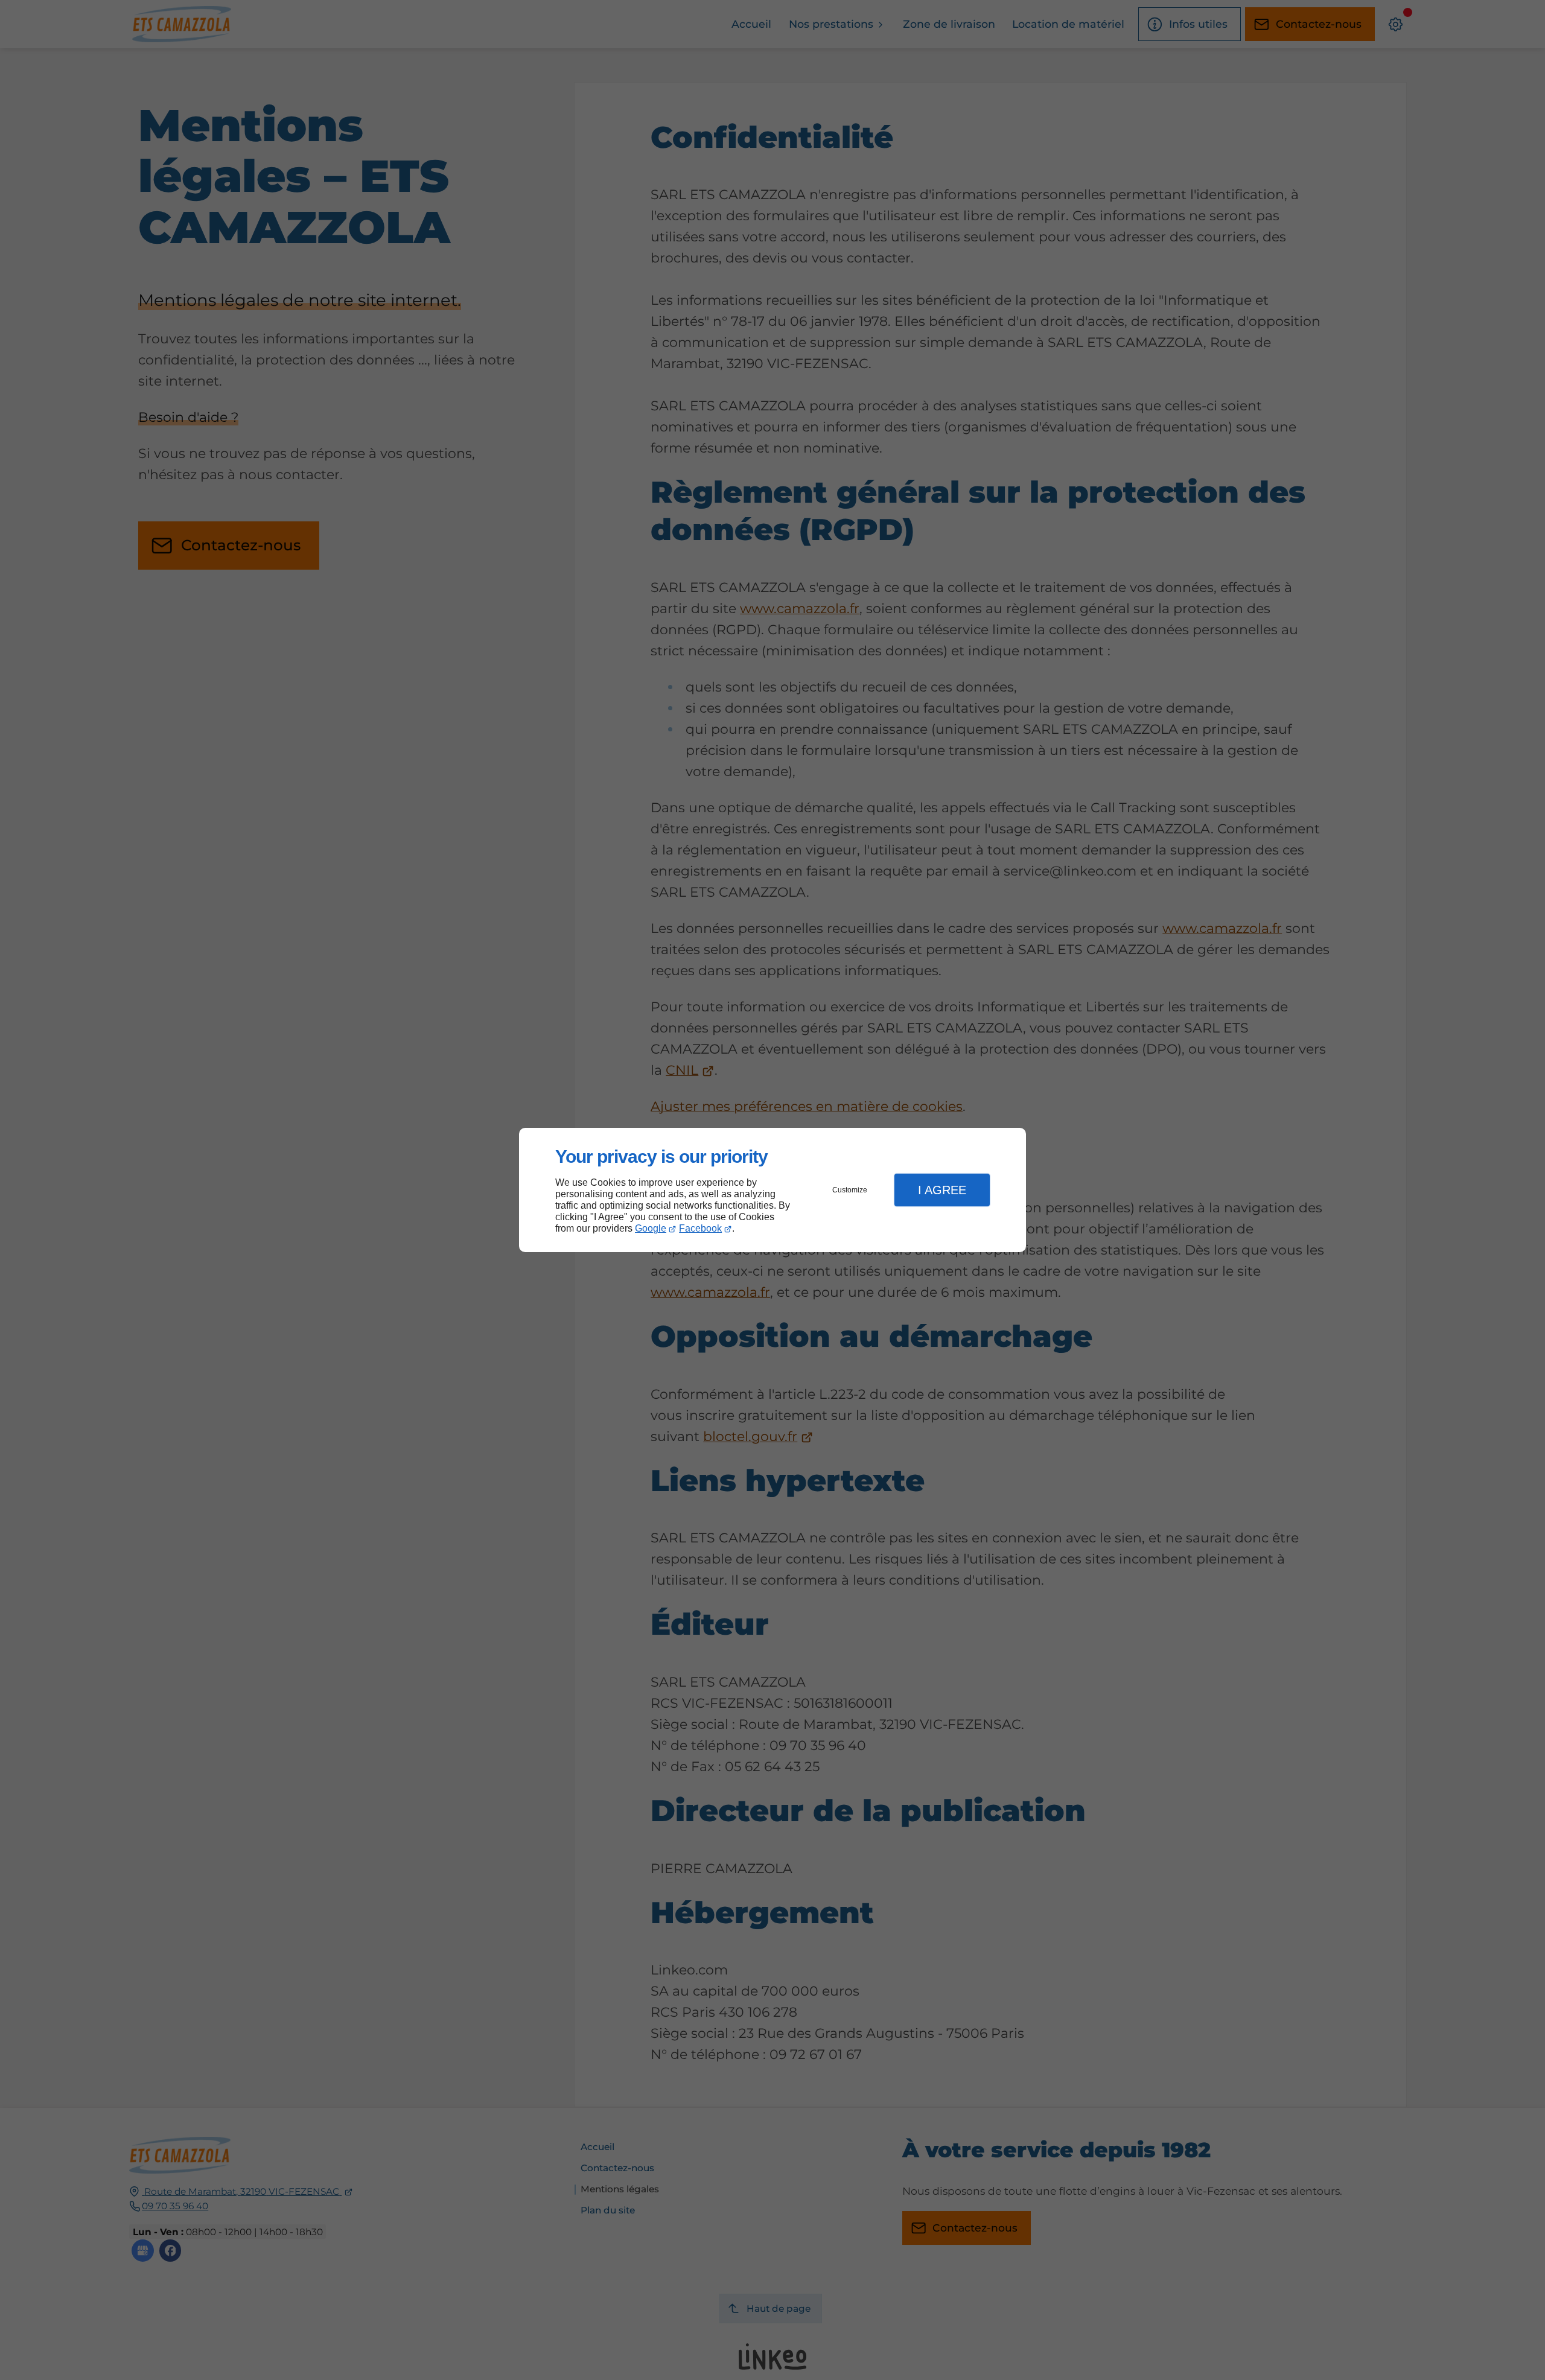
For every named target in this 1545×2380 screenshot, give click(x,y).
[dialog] (772, 1190)
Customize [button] (850, 1190)
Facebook (700, 1228)
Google (651, 1228)
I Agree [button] (942, 1190)
